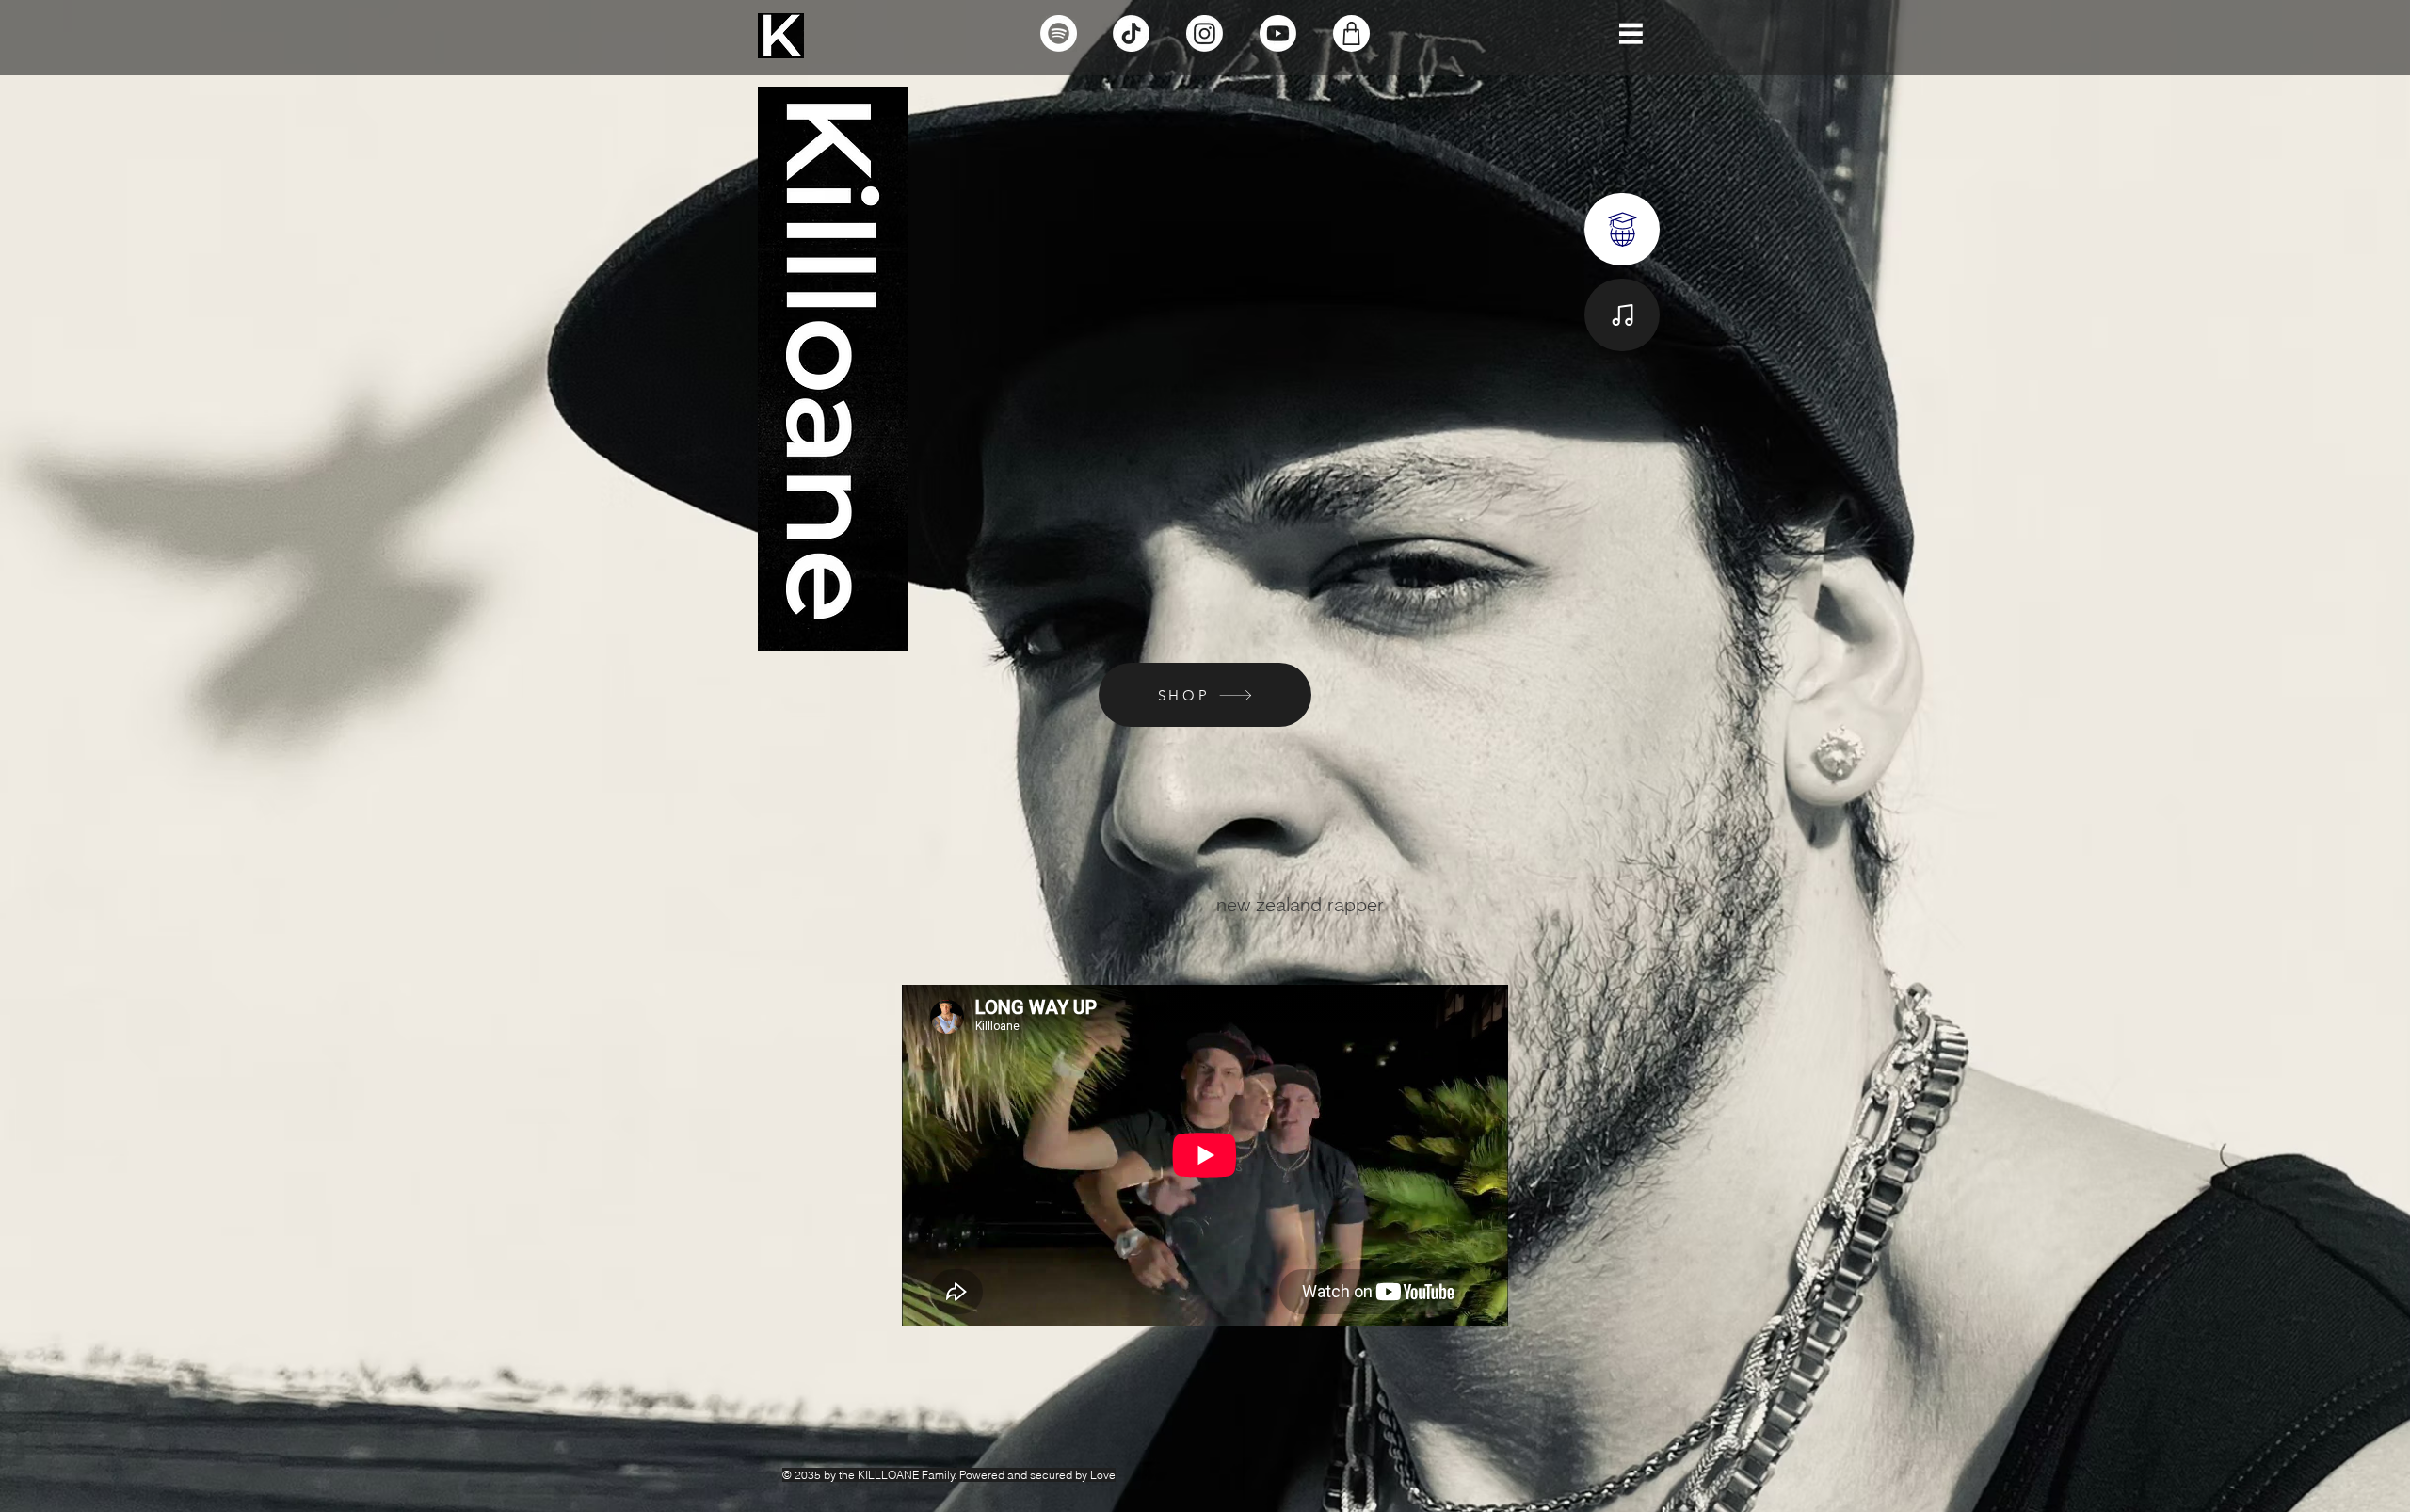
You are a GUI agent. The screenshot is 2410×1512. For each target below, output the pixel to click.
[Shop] (1351, 33)
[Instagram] (1205, 33)
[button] (1631, 33)
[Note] (1622, 229)
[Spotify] (1059, 33)
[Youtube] (1278, 33)
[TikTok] (1131, 33)
